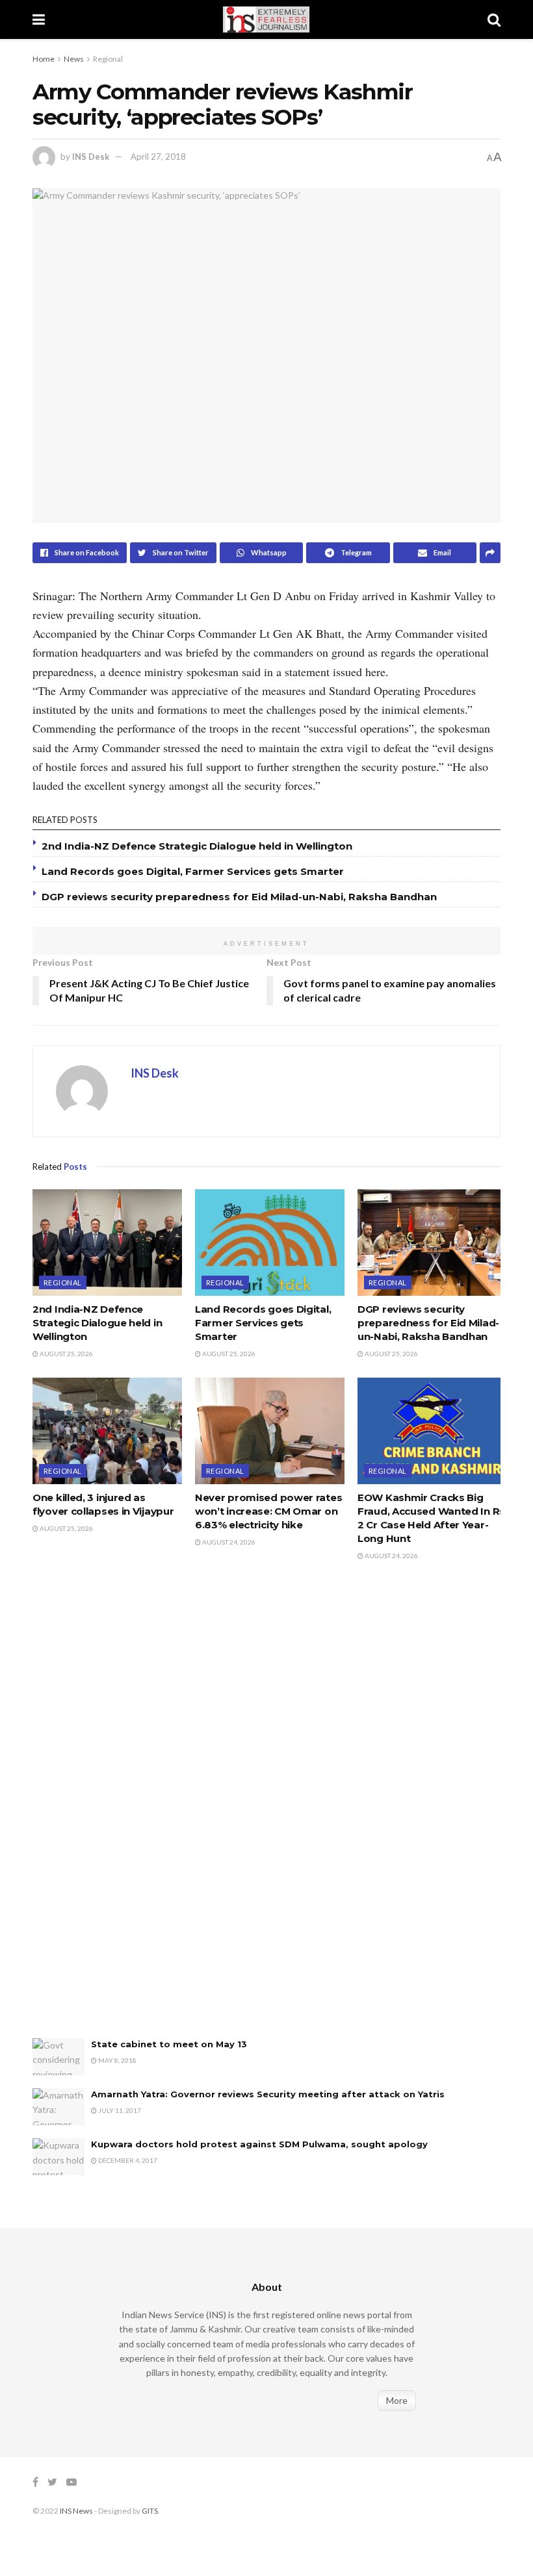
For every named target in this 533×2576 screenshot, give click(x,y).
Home (44, 59)
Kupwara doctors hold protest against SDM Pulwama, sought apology (259, 2144)
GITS (150, 2511)
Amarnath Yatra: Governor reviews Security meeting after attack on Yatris (268, 2094)
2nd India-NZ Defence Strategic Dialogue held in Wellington (197, 846)
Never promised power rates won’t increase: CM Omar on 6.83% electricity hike (268, 1511)
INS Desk (91, 157)
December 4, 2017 (127, 2160)
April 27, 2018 (158, 157)
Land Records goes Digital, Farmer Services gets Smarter (193, 871)
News (74, 59)
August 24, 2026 (228, 1542)
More (397, 2400)
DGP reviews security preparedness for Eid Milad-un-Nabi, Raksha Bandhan (239, 897)
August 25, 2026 (66, 1354)
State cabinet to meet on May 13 (169, 2044)
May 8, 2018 (117, 2060)
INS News (76, 2511)
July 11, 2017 (119, 2110)
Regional (108, 59)
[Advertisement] (130, 1813)
